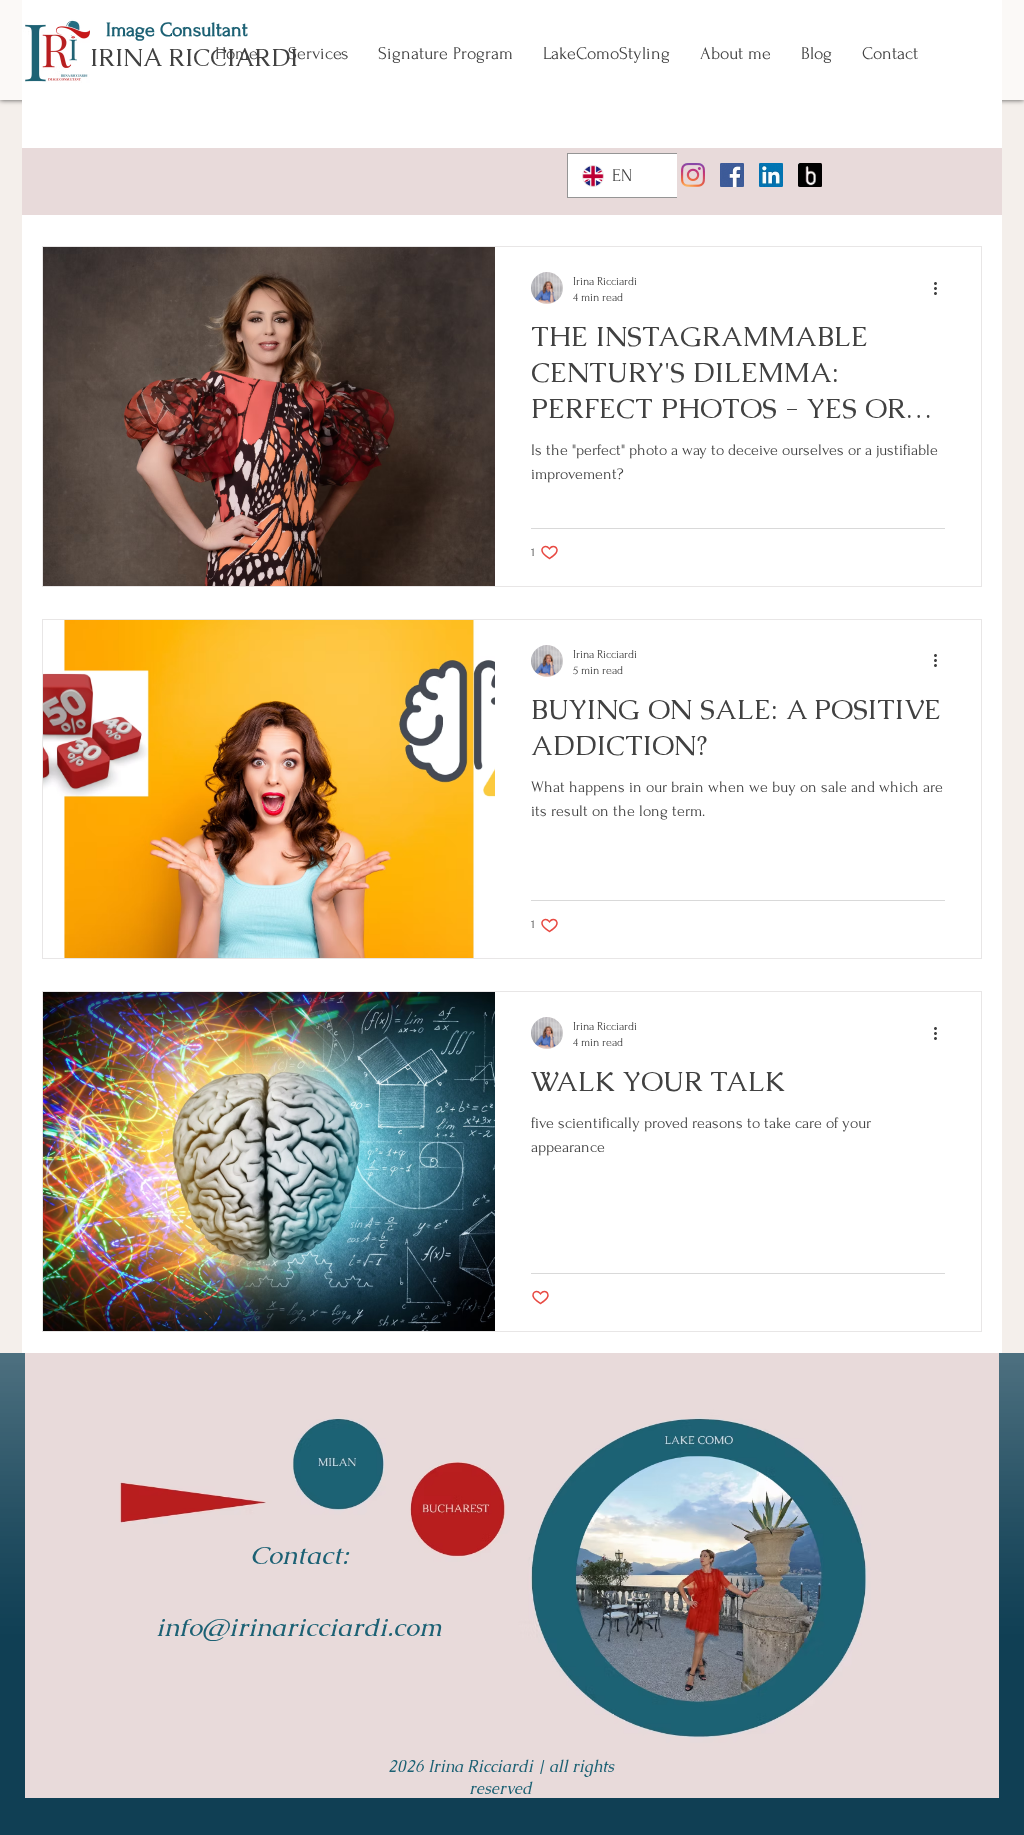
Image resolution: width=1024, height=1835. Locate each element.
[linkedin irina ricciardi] (771, 175)
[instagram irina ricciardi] (693, 175)
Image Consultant (177, 30)
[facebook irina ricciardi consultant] (732, 175)
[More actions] (942, 288)
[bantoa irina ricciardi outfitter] (810, 175)
